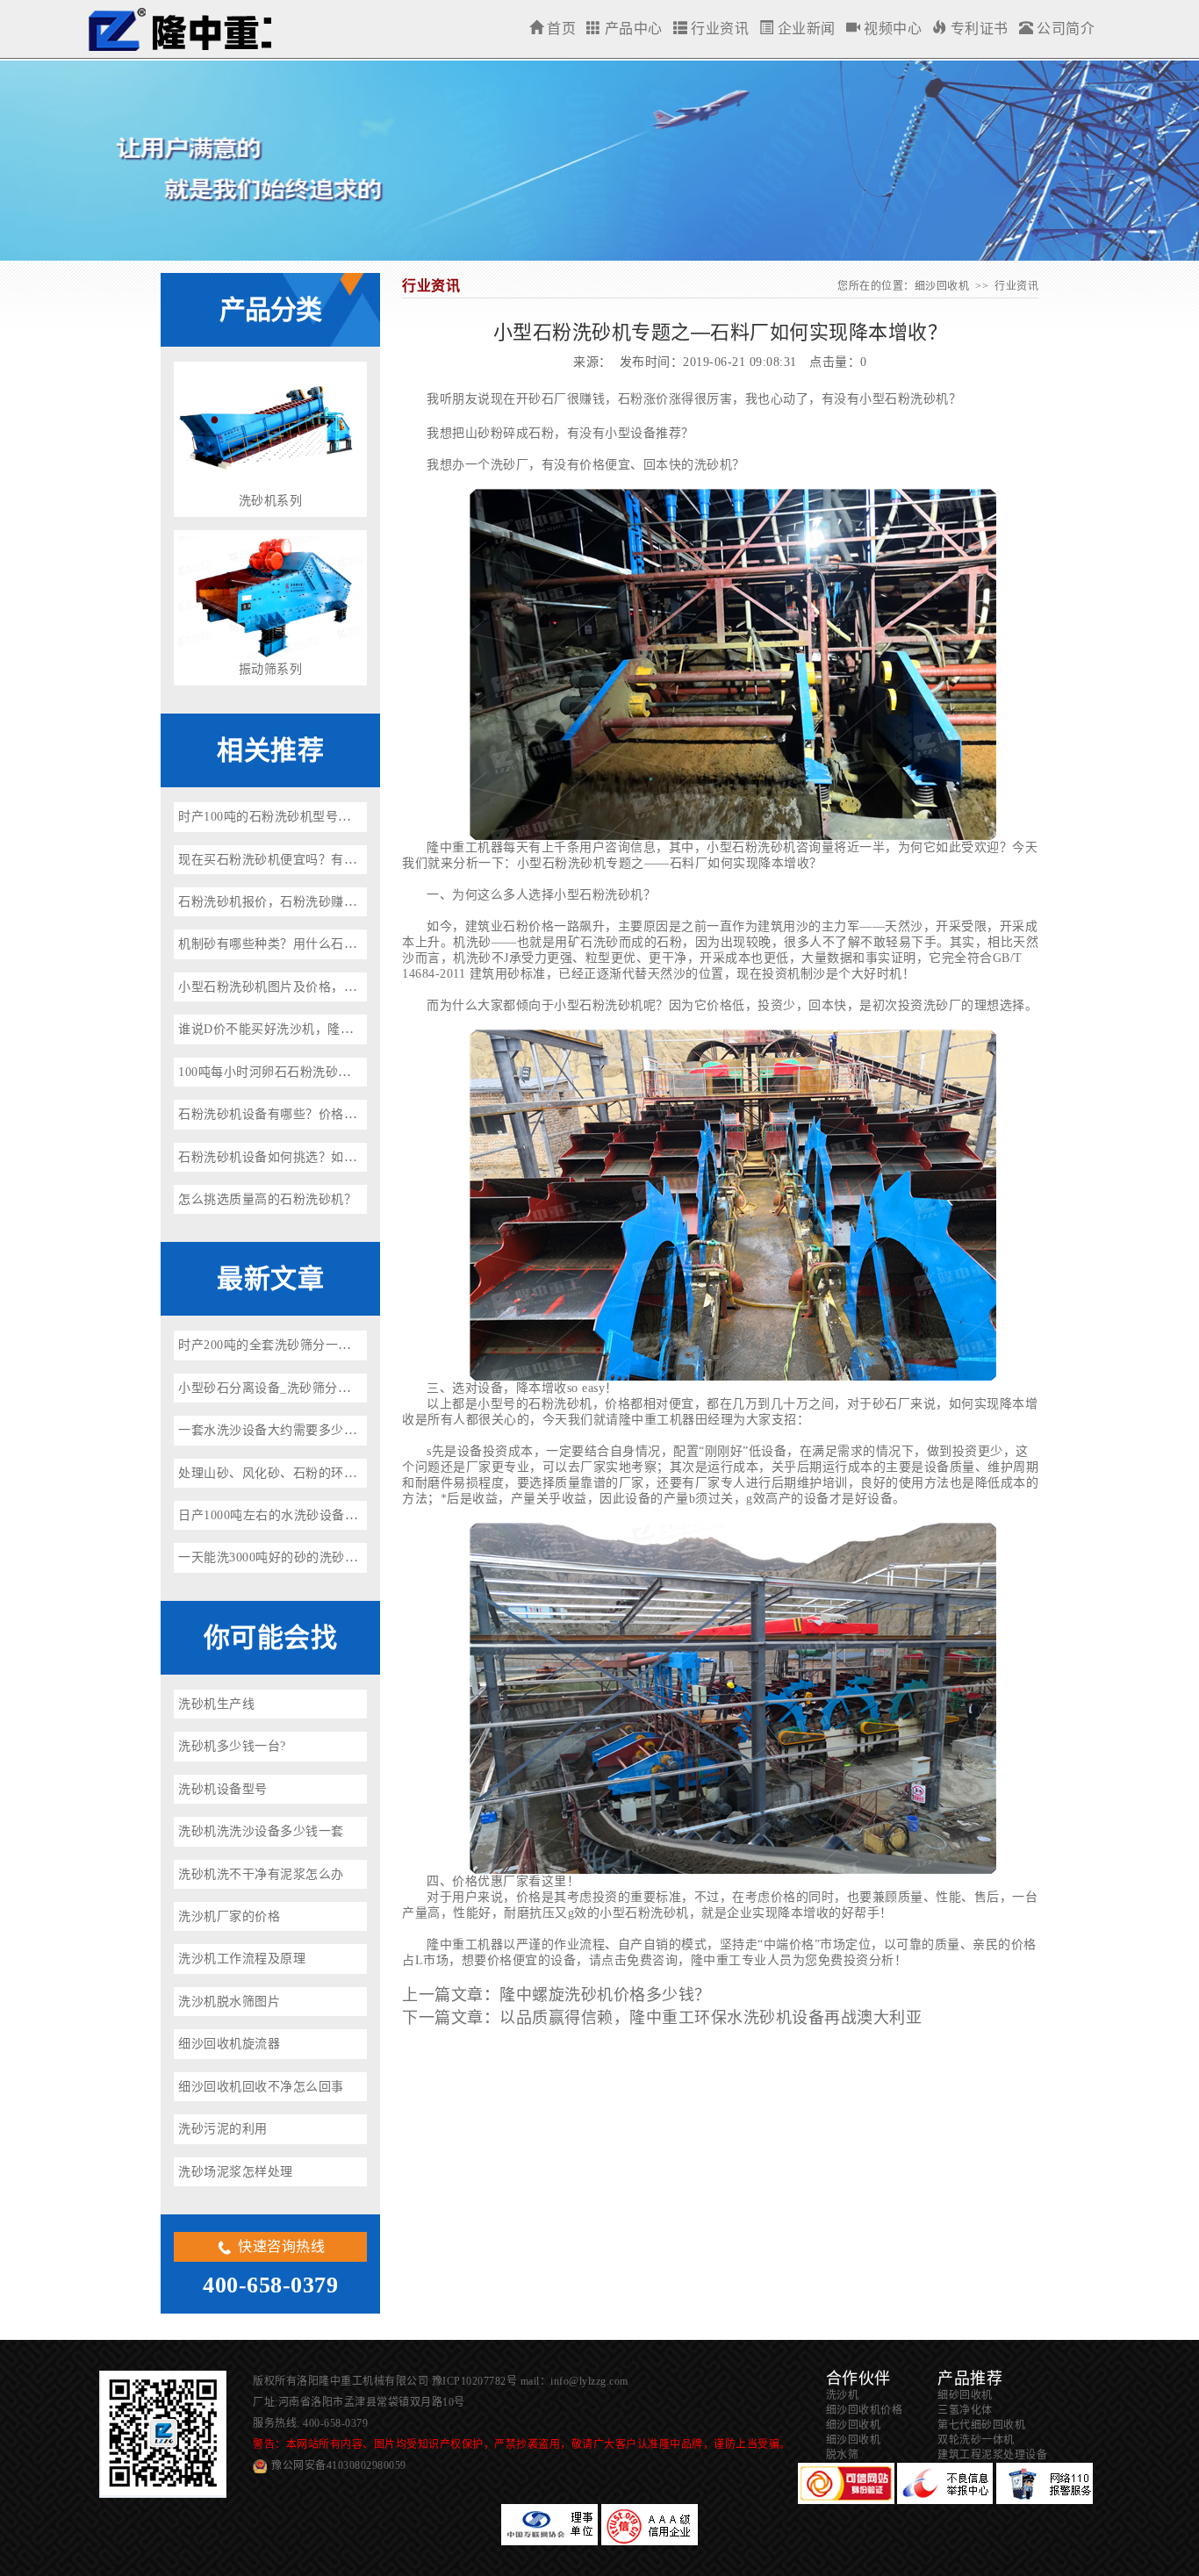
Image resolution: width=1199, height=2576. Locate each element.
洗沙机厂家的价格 (229, 1916)
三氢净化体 (965, 2410)
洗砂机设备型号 (223, 1789)
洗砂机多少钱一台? (232, 1746)
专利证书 (977, 29)
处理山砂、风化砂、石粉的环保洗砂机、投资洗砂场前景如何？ (356, 1473)
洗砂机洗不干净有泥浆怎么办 (261, 1874)
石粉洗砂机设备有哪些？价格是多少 (280, 1114)
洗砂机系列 (271, 501)
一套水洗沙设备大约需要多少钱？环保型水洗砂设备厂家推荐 (350, 1430)
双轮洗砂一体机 (976, 2440)
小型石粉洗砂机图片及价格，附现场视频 (293, 987)
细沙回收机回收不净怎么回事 (261, 2087)
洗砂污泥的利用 (223, 2129)
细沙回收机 (179, 29)
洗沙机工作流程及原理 (242, 1959)
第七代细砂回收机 (981, 2425)
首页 (560, 29)
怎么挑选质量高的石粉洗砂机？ (267, 1199)
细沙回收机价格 (865, 2410)
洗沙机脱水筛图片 (229, 2002)
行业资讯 (718, 29)
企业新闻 (804, 29)
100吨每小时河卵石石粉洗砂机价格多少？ (296, 1072)
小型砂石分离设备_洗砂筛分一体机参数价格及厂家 (322, 1388)
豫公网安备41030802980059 (339, 2465)
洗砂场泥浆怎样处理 (236, 2172)
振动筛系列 (271, 669)
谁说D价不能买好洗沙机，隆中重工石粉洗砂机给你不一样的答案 (361, 1029)
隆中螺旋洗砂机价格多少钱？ (605, 1995)
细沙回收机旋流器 (229, 2044)
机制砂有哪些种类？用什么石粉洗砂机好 (293, 944)
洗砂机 (930, 399)
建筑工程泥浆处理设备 (992, 2455)
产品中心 (632, 29)
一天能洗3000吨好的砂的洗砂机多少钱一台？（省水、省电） (351, 1557)
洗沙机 (843, 2395)
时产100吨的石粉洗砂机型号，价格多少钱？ (303, 817)
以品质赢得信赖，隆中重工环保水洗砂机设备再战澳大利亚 (711, 2018)
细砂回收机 (965, 2395)
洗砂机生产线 (216, 1704)
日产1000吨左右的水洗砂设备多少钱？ (287, 1515)
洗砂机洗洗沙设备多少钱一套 (261, 1831)
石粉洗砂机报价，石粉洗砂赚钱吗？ (280, 902)
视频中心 (891, 29)
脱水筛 (843, 2455)
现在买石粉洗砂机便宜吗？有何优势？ (287, 860)
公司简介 (1064, 29)
